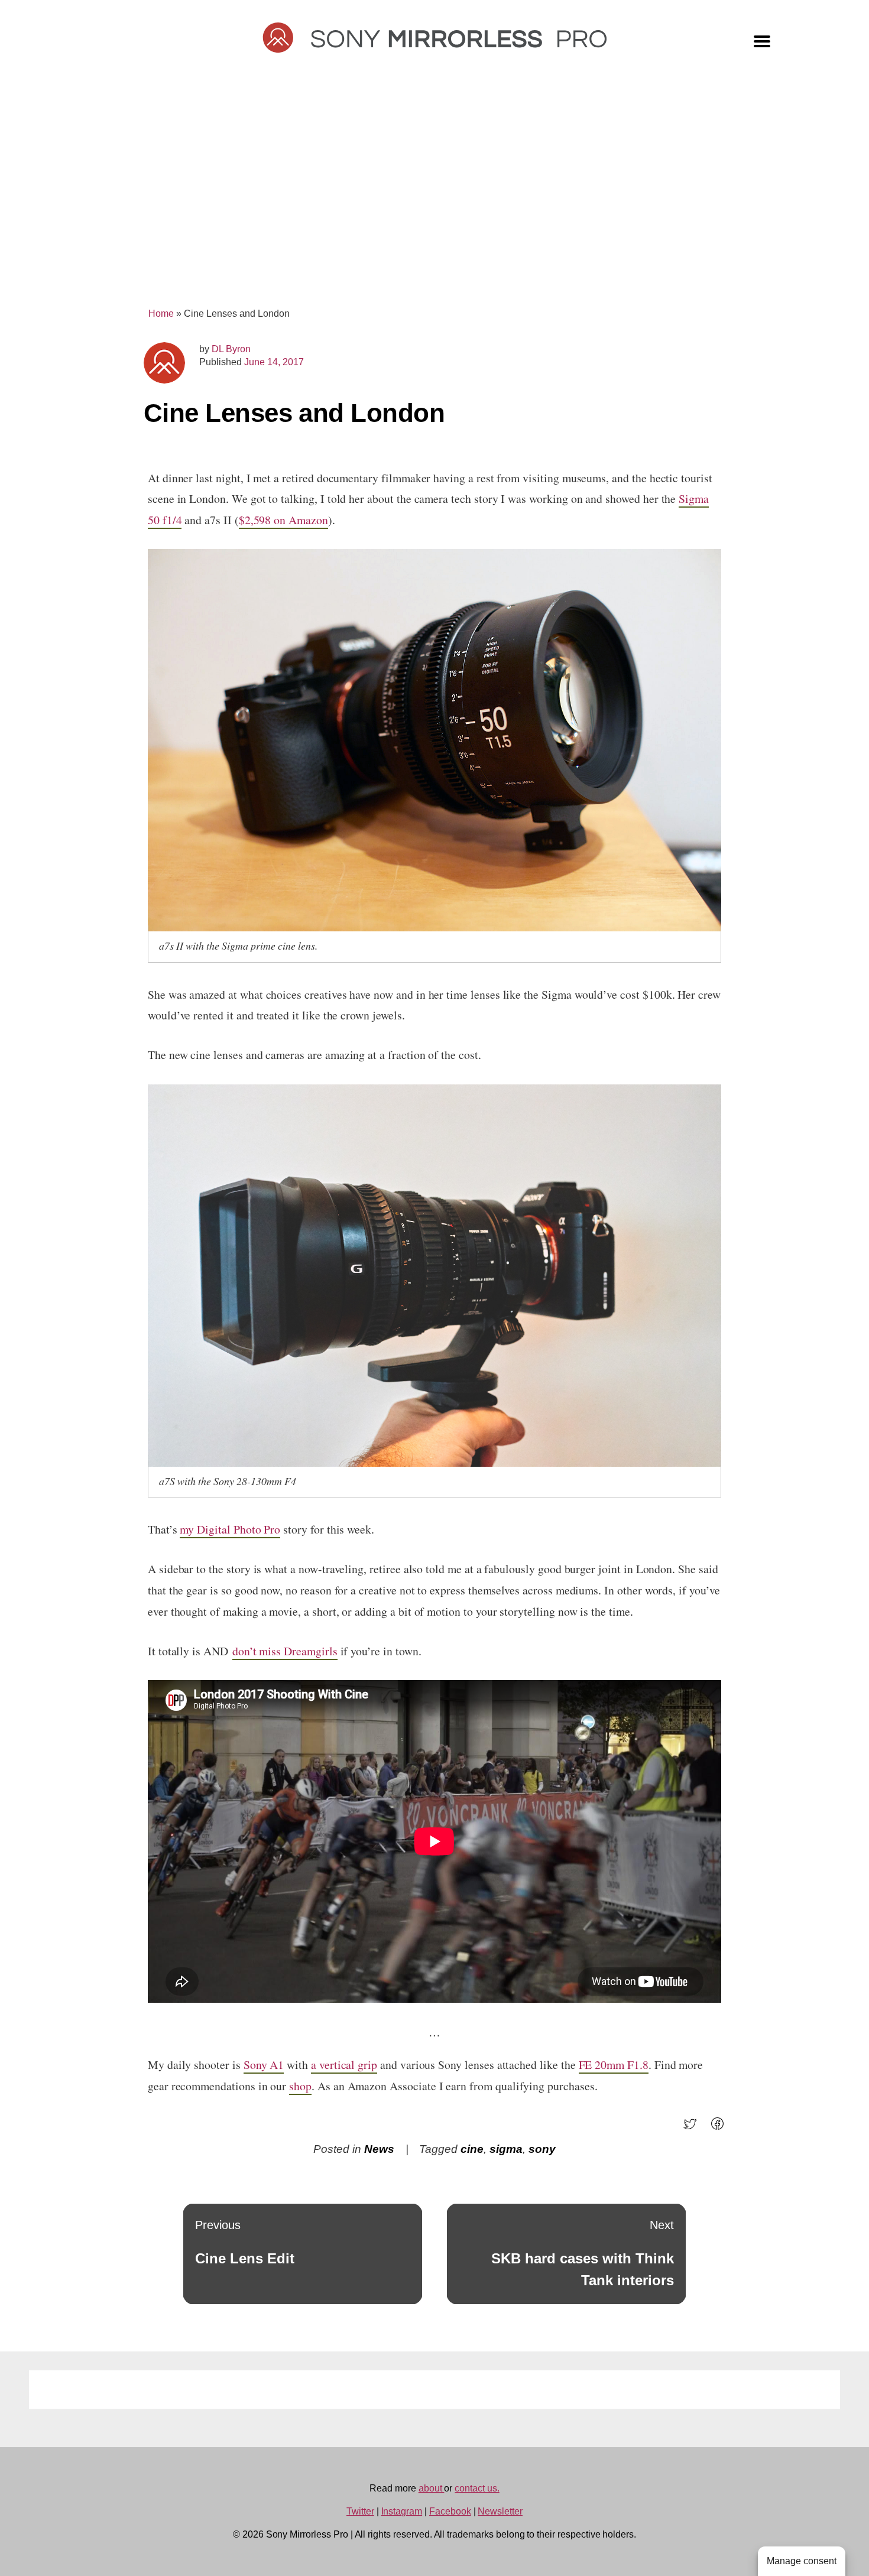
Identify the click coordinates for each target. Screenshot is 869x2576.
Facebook (450, 2511)
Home (161, 314)
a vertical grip (344, 2065)
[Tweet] (694, 2128)
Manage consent (802, 2561)
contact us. (477, 2488)
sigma (506, 2149)
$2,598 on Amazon (283, 520)
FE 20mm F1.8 (614, 2065)
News (379, 2149)
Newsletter (500, 2511)
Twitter (360, 2511)
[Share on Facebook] (721, 2128)
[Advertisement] (434, 196)
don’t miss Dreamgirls (285, 1651)
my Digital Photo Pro (230, 1529)
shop (300, 2086)
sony (542, 2149)
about (432, 2488)
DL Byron (231, 349)
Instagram (402, 2511)
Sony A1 (264, 2065)
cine (472, 2149)
